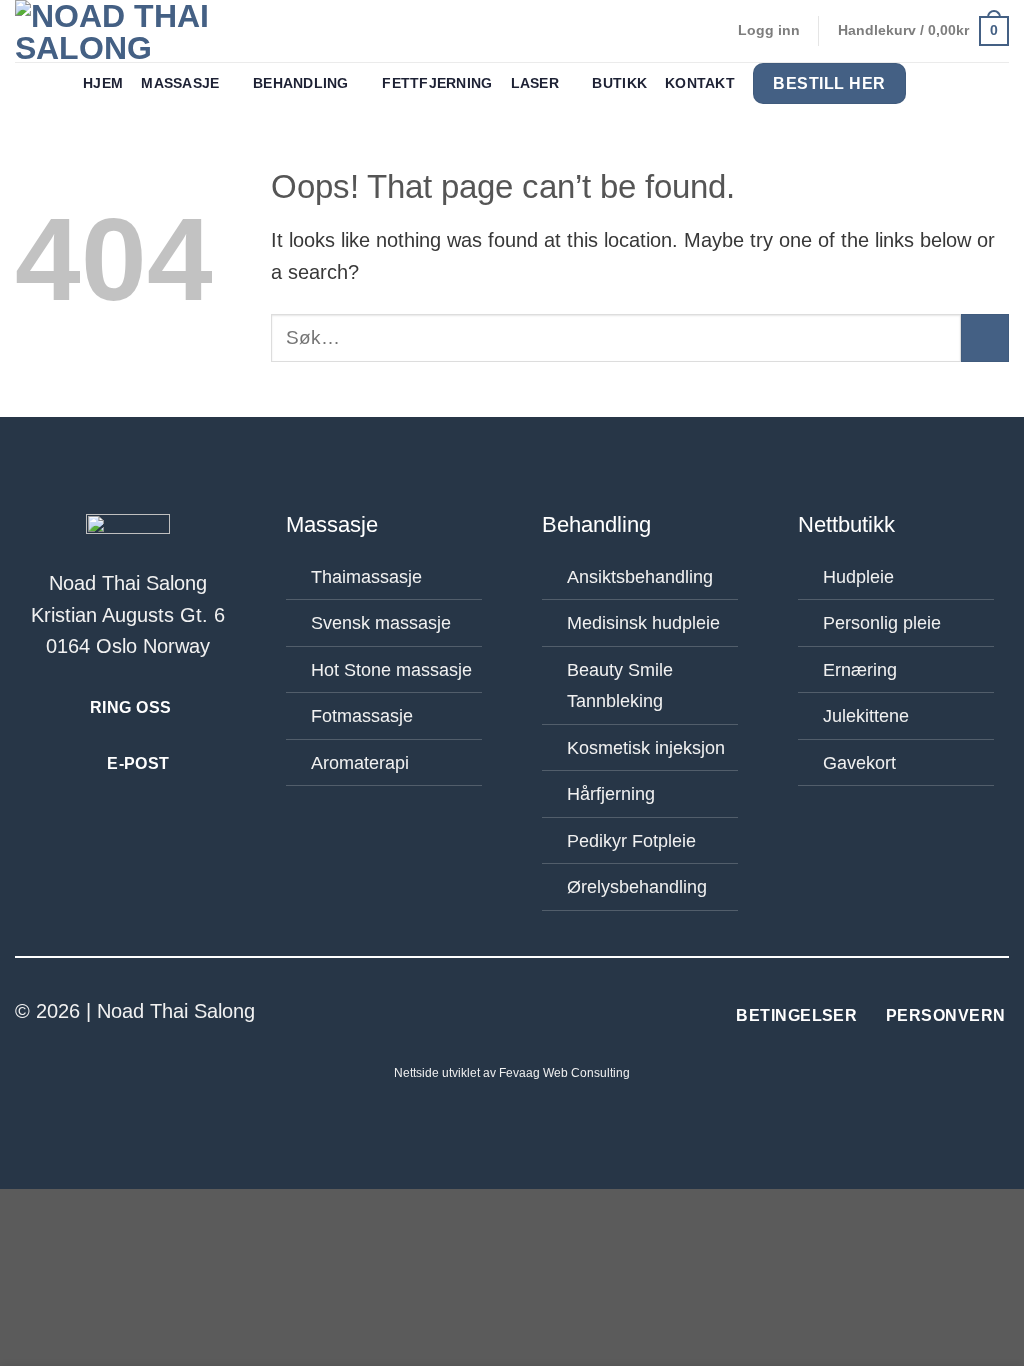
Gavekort (859, 763)
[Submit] (985, 338)
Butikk (619, 83)
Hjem (103, 83)
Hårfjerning (611, 794)
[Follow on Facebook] (497, 1013)
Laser (535, 83)
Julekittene (866, 716)
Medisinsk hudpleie (643, 623)
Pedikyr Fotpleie (631, 841)
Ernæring (860, 670)
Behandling (301, 83)
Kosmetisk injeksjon (646, 748)
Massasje (180, 83)
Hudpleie (858, 577)
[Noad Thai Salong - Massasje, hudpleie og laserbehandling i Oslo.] (139, 31)
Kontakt (700, 83)
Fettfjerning (437, 83)
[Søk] (932, 84)
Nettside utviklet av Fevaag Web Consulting (512, 1073)
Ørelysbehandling (637, 887)
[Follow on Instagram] (527, 1013)
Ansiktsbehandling (640, 577)
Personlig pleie (882, 623)
